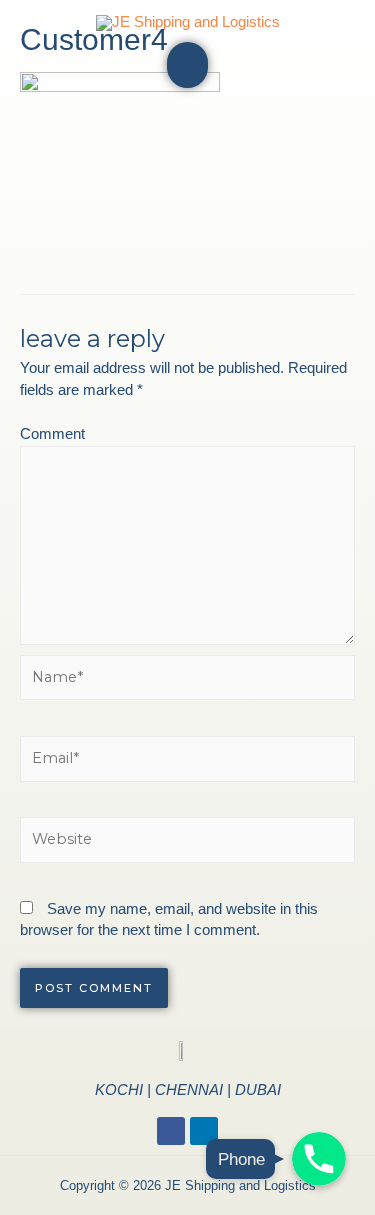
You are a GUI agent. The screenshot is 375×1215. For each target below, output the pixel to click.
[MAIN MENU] (187, 65)
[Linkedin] (204, 1131)
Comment (52, 434)
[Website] (187, 844)
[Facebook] (171, 1131)
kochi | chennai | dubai (188, 1089)
